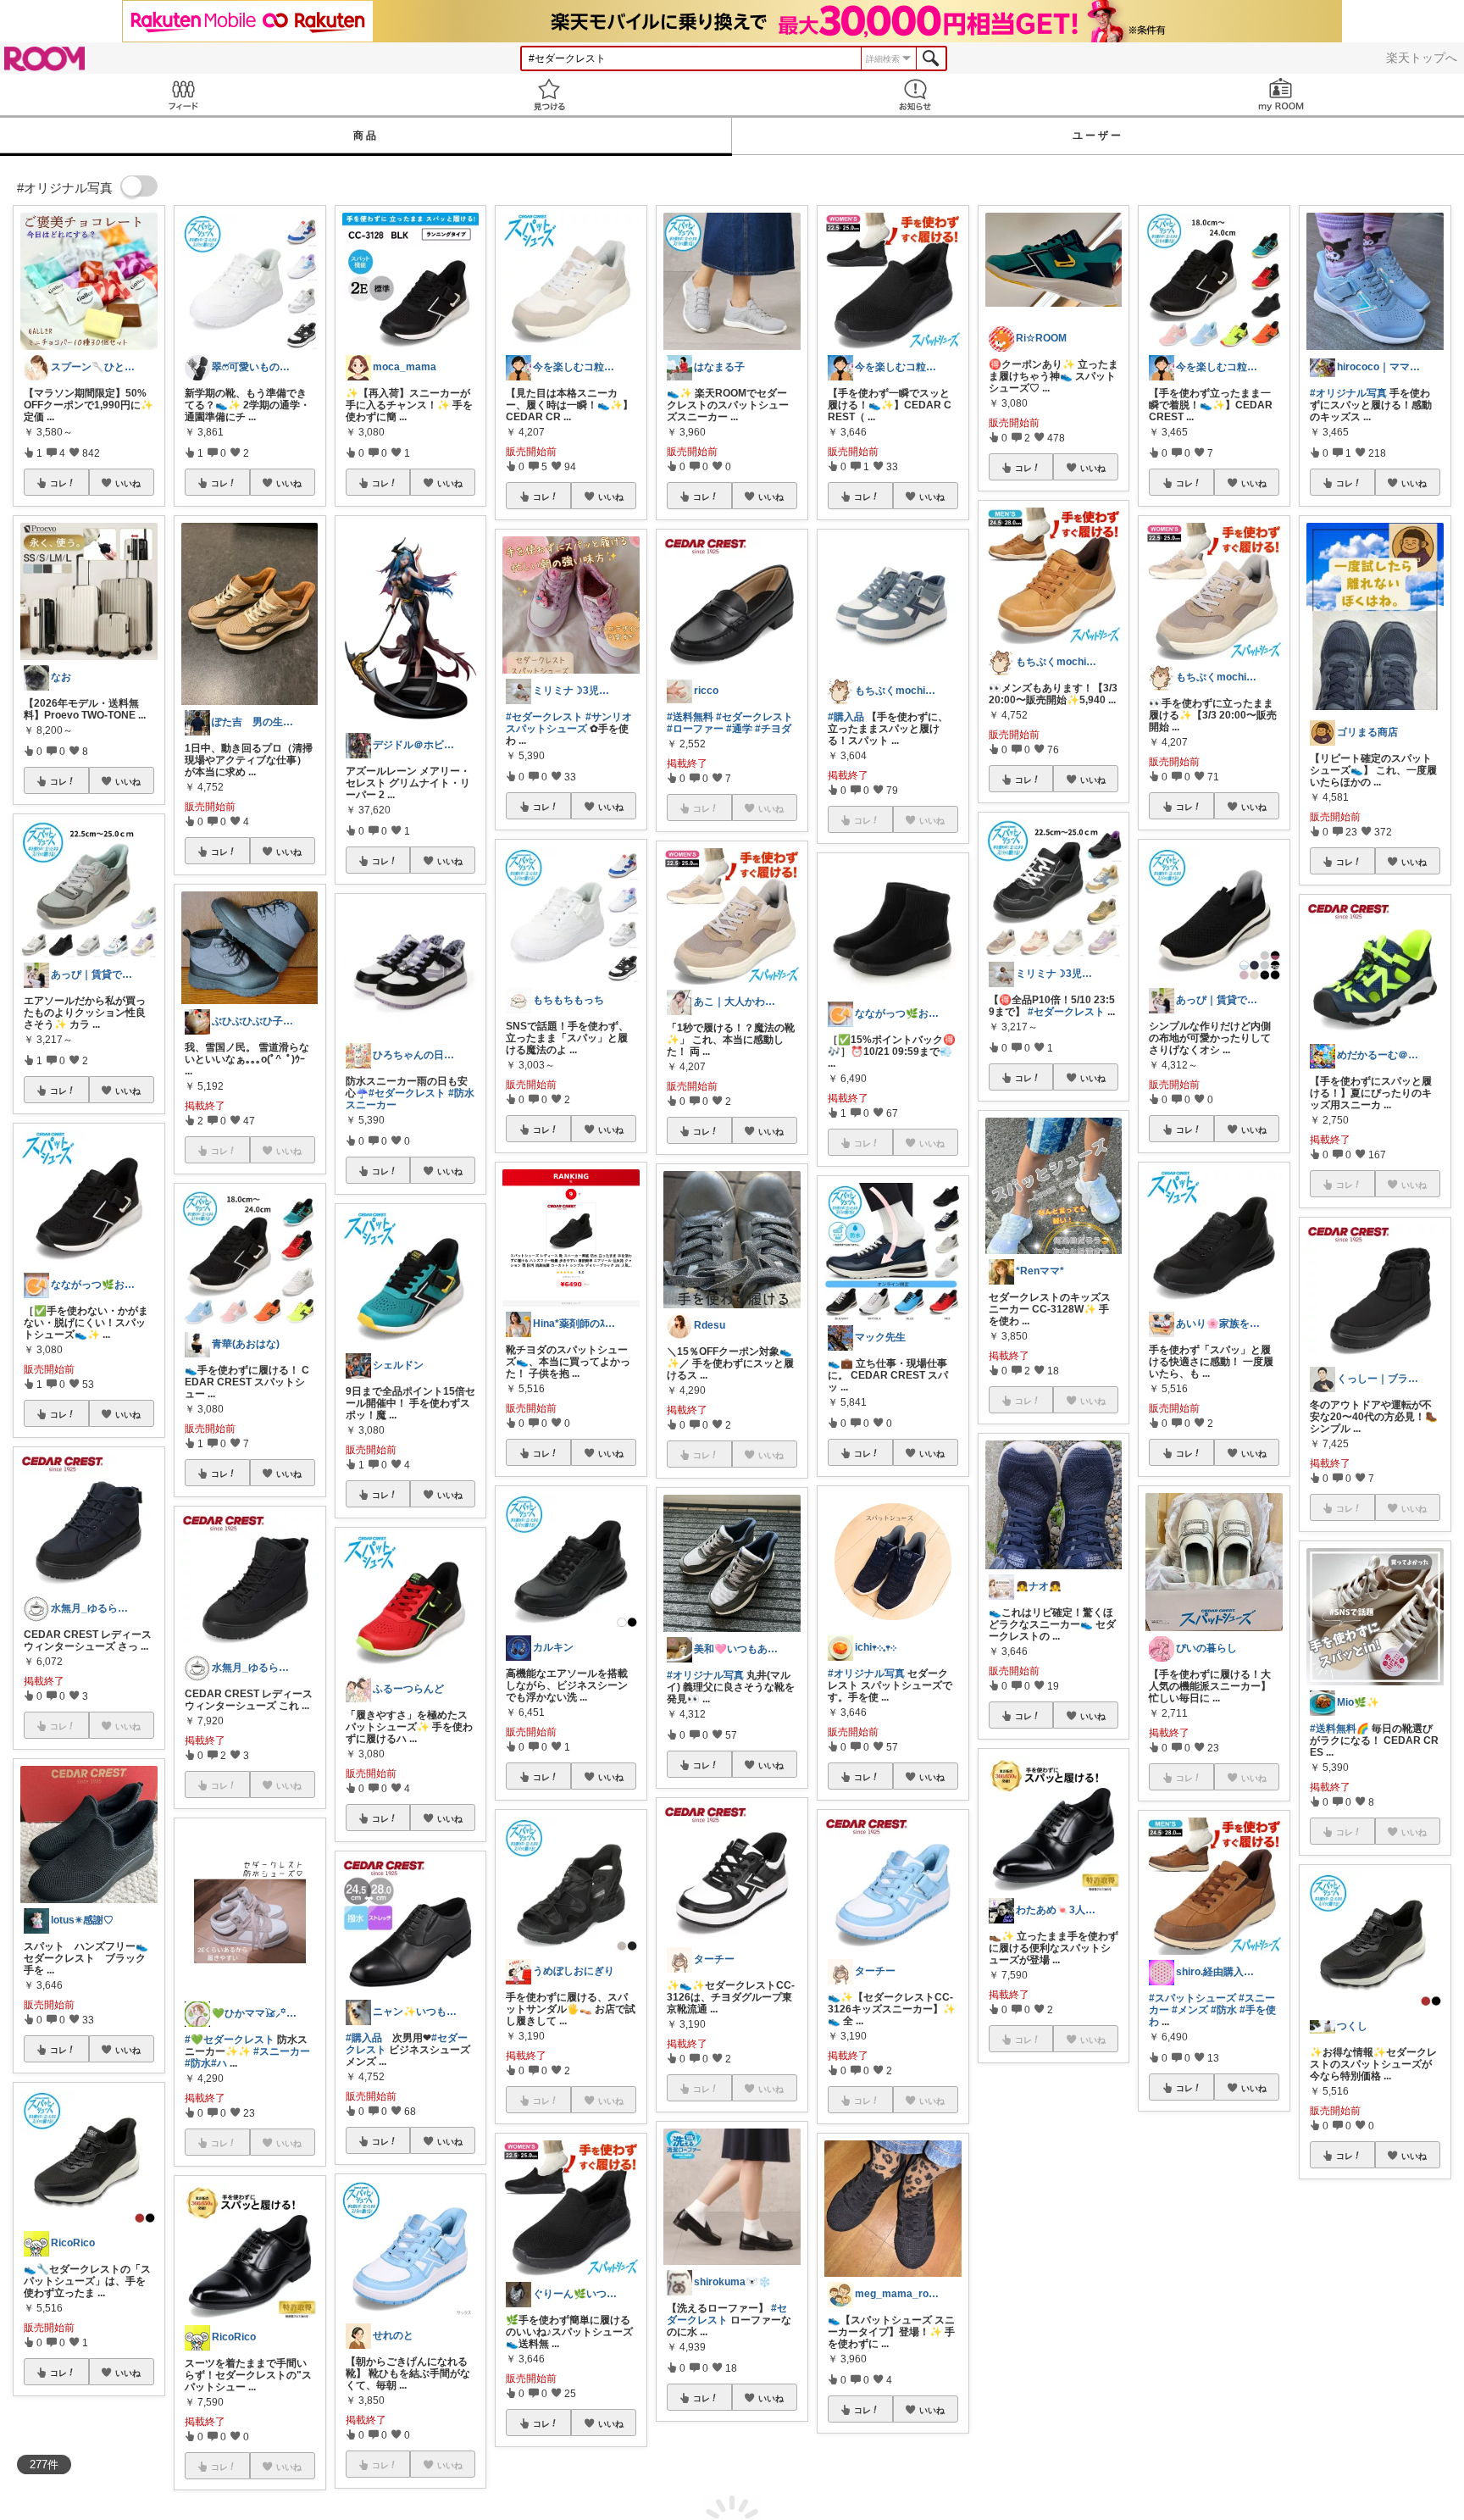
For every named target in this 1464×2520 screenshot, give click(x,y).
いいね (128, 483)
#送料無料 (690, 717)
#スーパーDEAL (1390, 2387)
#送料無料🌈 (1339, 1729)
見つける (549, 94)
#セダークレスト (407, 1093)
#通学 (739, 729)
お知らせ (915, 94)
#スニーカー (282, 2051)
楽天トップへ (1422, 58)
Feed (183, 94)
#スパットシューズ (1192, 1998)
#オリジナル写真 (705, 1675)
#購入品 (364, 2038)
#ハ (219, 2063)
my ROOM (1281, 94)
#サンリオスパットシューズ (569, 723)
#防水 (198, 2063)
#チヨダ (773, 729)
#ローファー (695, 729)
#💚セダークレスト (230, 2040)
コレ (58, 483)
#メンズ (1190, 2010)
